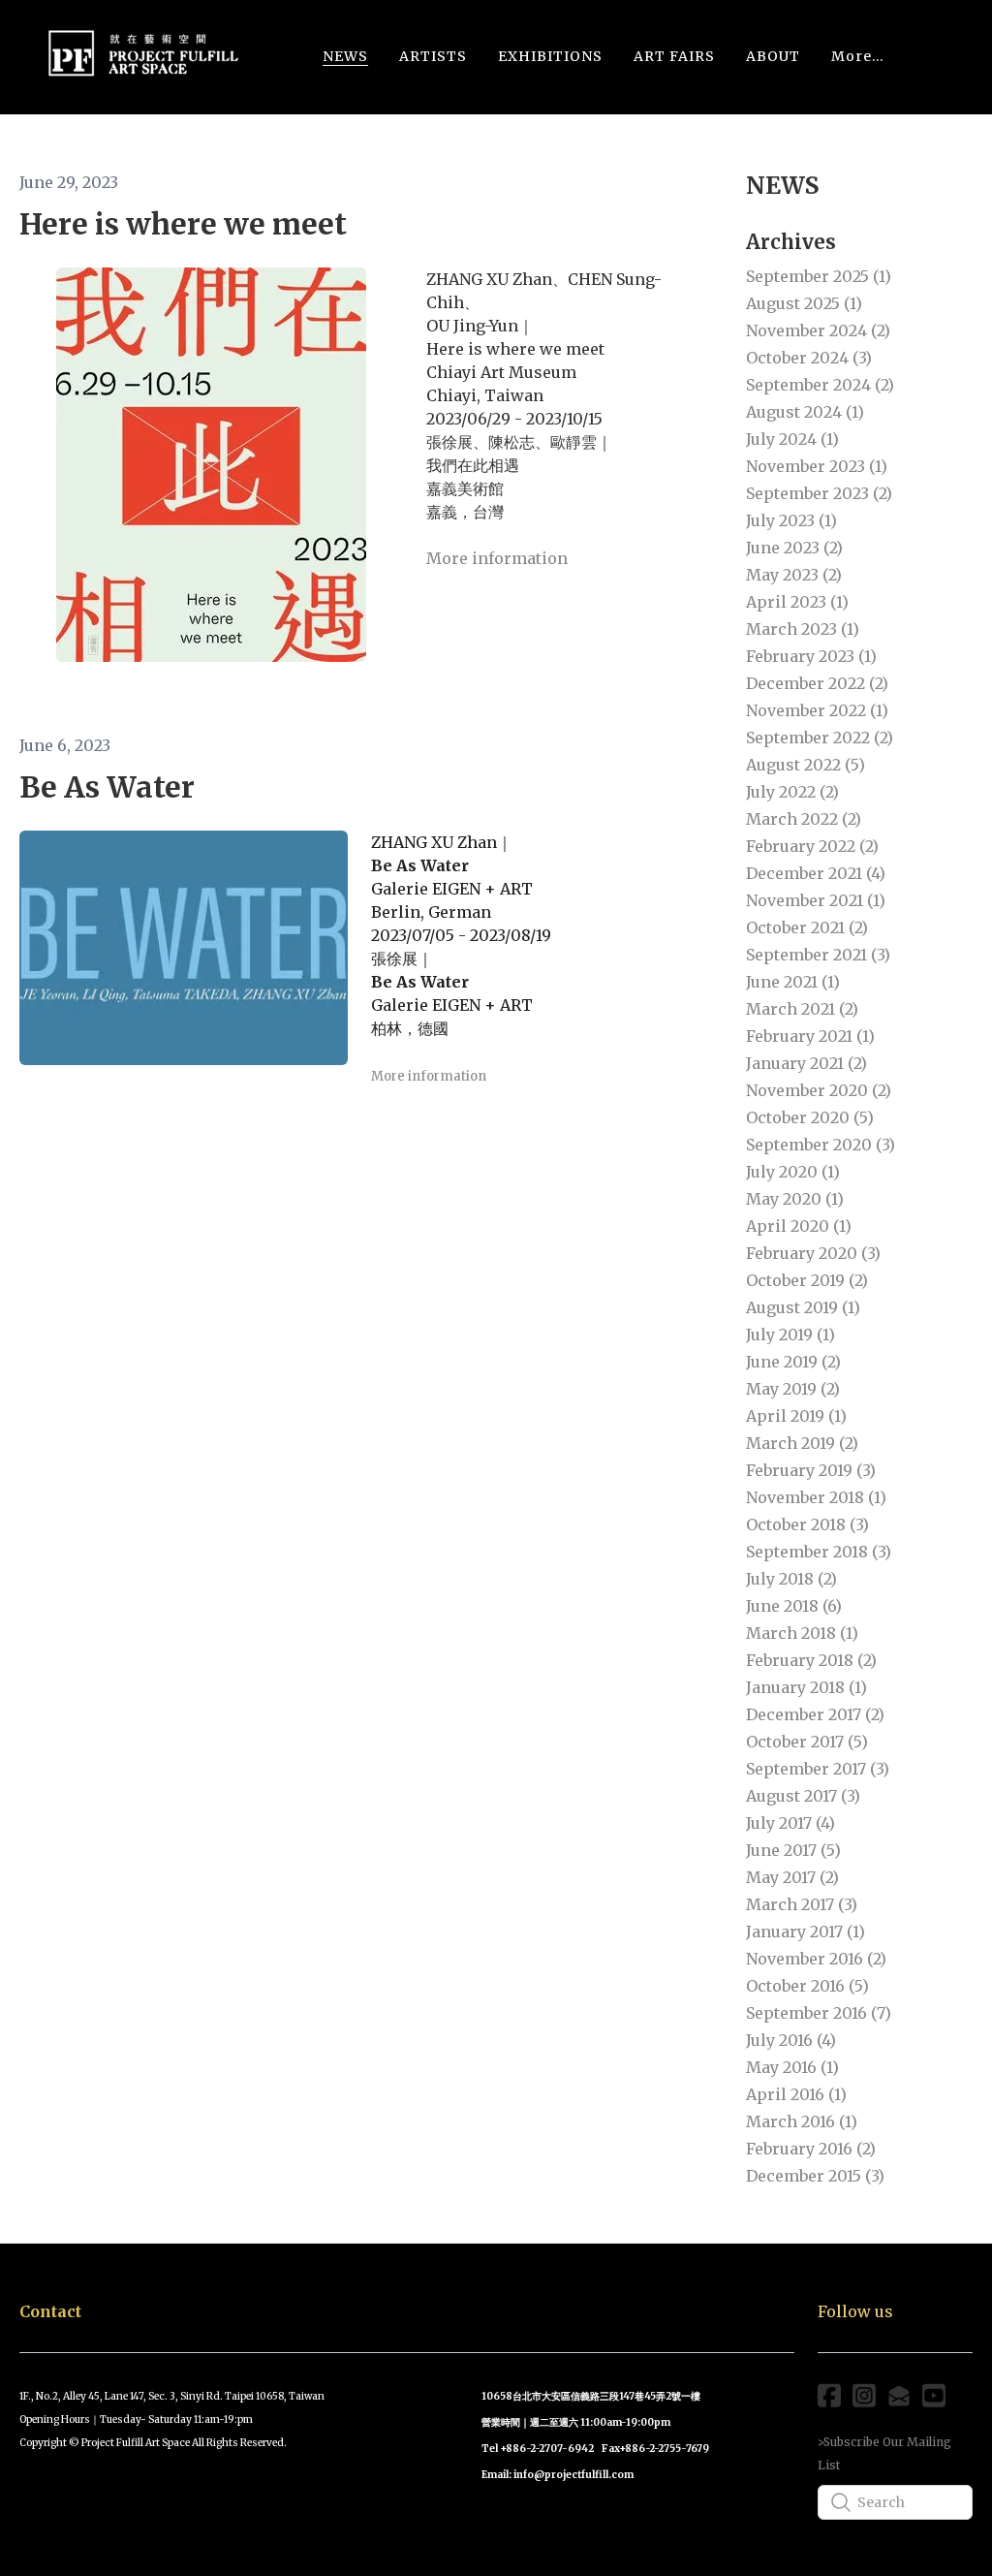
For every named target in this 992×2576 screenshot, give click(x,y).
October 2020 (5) (810, 1117)
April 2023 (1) (797, 602)
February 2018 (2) (811, 1660)
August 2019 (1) (803, 1307)
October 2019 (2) (807, 1280)
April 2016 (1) (796, 2094)
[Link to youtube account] (934, 2395)
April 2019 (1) (796, 1416)
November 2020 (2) (819, 1090)
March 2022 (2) (804, 819)
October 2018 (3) (807, 1524)
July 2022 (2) (792, 792)
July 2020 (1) (793, 1172)
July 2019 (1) (790, 1335)
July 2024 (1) (792, 439)
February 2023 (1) (811, 656)
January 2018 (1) (806, 1687)
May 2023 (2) (794, 575)
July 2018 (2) (791, 1579)
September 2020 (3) (821, 1145)
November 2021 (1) (816, 900)
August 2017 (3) (803, 1796)
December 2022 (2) (817, 683)
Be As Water (107, 787)
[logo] (143, 57)
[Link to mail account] (899, 2395)
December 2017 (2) (815, 1714)
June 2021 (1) (793, 982)
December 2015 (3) (815, 2176)
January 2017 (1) (806, 1932)
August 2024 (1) (805, 412)
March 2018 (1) (802, 1633)
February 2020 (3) (813, 1253)
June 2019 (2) (793, 1362)
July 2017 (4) (790, 1823)
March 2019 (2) (802, 1443)
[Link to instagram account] (864, 2395)
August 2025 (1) (804, 303)
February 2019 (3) (811, 1470)
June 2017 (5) (793, 1850)
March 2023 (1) (803, 629)
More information (429, 1076)
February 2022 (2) (812, 846)
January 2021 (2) (806, 1063)
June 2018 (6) (794, 1606)
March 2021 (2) (802, 1009)
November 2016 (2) (816, 1959)
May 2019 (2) (793, 1389)
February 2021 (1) (810, 1036)
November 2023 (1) (817, 466)
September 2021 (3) (818, 955)
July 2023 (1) (791, 520)
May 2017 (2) (792, 1877)
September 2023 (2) (819, 493)
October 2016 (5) (807, 1986)
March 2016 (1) (802, 2121)
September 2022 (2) (820, 738)
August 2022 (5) (806, 765)
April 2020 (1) (799, 1226)
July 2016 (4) (791, 2040)
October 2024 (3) (809, 358)
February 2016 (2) (811, 2149)
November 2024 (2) (818, 330)
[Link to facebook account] (829, 2395)
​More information (497, 558)
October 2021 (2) (807, 927)
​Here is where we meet (183, 224)
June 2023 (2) (794, 548)
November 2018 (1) (816, 1497)
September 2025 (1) (819, 276)
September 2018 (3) (819, 1552)
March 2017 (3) (802, 1904)
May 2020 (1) (795, 1199)
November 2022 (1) (817, 710)
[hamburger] (263, 47)
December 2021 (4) (816, 873)
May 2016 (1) (792, 2067)
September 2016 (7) (819, 2013)
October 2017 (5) (807, 1742)
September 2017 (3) (818, 1769)
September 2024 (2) (820, 385)
